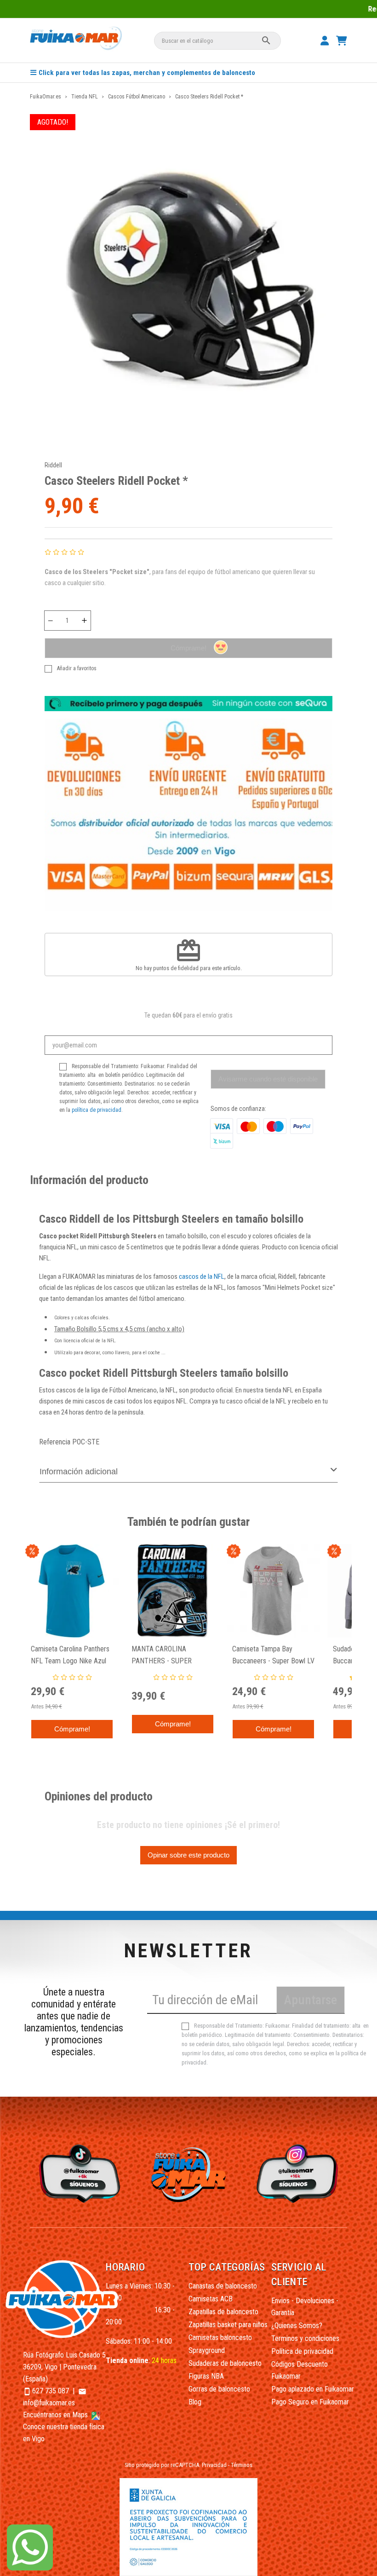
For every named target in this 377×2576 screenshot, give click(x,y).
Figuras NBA (206, 2376)
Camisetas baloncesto (220, 2337)
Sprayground (207, 2350)
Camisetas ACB (211, 2299)
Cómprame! (188, 648)
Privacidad (214, 2465)
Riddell (53, 465)
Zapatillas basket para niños (228, 2325)
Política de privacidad (302, 2351)
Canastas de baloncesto (223, 2286)
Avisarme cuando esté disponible (268, 1079)
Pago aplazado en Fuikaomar (313, 2389)
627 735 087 (51, 2391)
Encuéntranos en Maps (56, 2415)
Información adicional (79, 1472)
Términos (242, 2465)
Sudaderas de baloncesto (225, 2363)
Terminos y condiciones (305, 2338)
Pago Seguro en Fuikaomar (310, 2402)
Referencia (55, 1442)
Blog (195, 2402)
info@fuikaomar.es (49, 2403)
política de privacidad (97, 1110)
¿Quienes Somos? (297, 2326)
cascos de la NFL (202, 1276)
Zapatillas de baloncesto (223, 2312)
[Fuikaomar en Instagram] (299, 2173)
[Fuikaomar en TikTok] (78, 2173)
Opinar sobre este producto (188, 1855)
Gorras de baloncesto (219, 2389)
